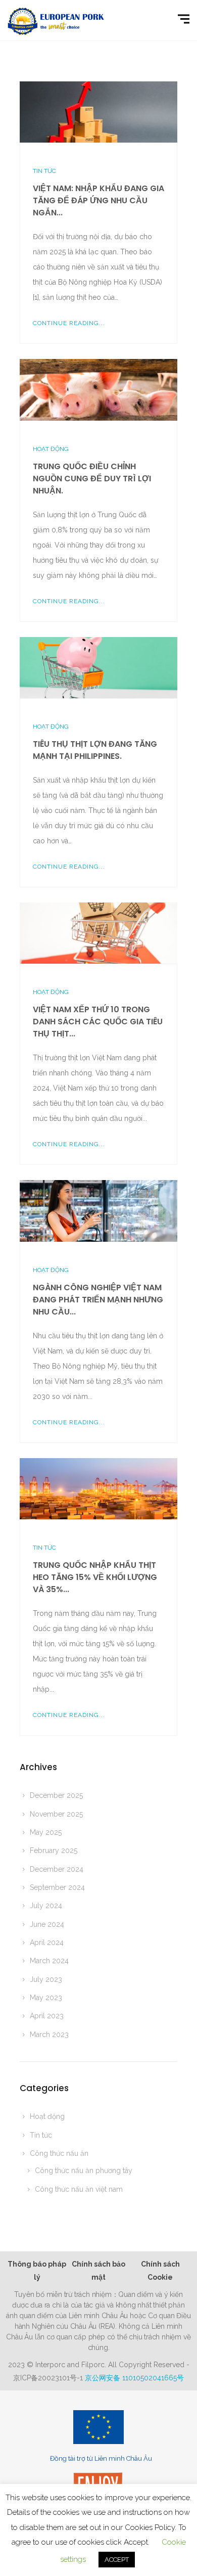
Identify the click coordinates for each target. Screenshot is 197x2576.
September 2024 (57, 1887)
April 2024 (47, 1942)
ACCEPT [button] (117, 2560)
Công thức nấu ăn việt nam (79, 2189)
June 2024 (47, 1924)
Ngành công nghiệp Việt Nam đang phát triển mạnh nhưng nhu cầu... (98, 1300)
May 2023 (46, 1998)
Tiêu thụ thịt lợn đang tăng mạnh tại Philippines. (95, 750)
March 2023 (49, 2035)
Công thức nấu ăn (59, 2153)
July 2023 (46, 1979)
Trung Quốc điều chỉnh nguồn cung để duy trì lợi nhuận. (92, 479)
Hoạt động (51, 449)
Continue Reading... (69, 323)
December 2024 (57, 1869)
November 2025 (56, 1814)
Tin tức (44, 171)
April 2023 (47, 2016)
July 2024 (46, 1906)
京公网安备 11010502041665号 (134, 2378)
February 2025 (54, 1850)
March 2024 (49, 1961)
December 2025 (56, 1795)
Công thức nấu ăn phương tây (84, 2171)
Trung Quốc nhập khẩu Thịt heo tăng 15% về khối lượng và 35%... (95, 1577)
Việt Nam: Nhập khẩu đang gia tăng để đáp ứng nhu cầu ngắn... (98, 200)
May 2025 (46, 1832)
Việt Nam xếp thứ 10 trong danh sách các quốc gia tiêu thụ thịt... (98, 1022)
